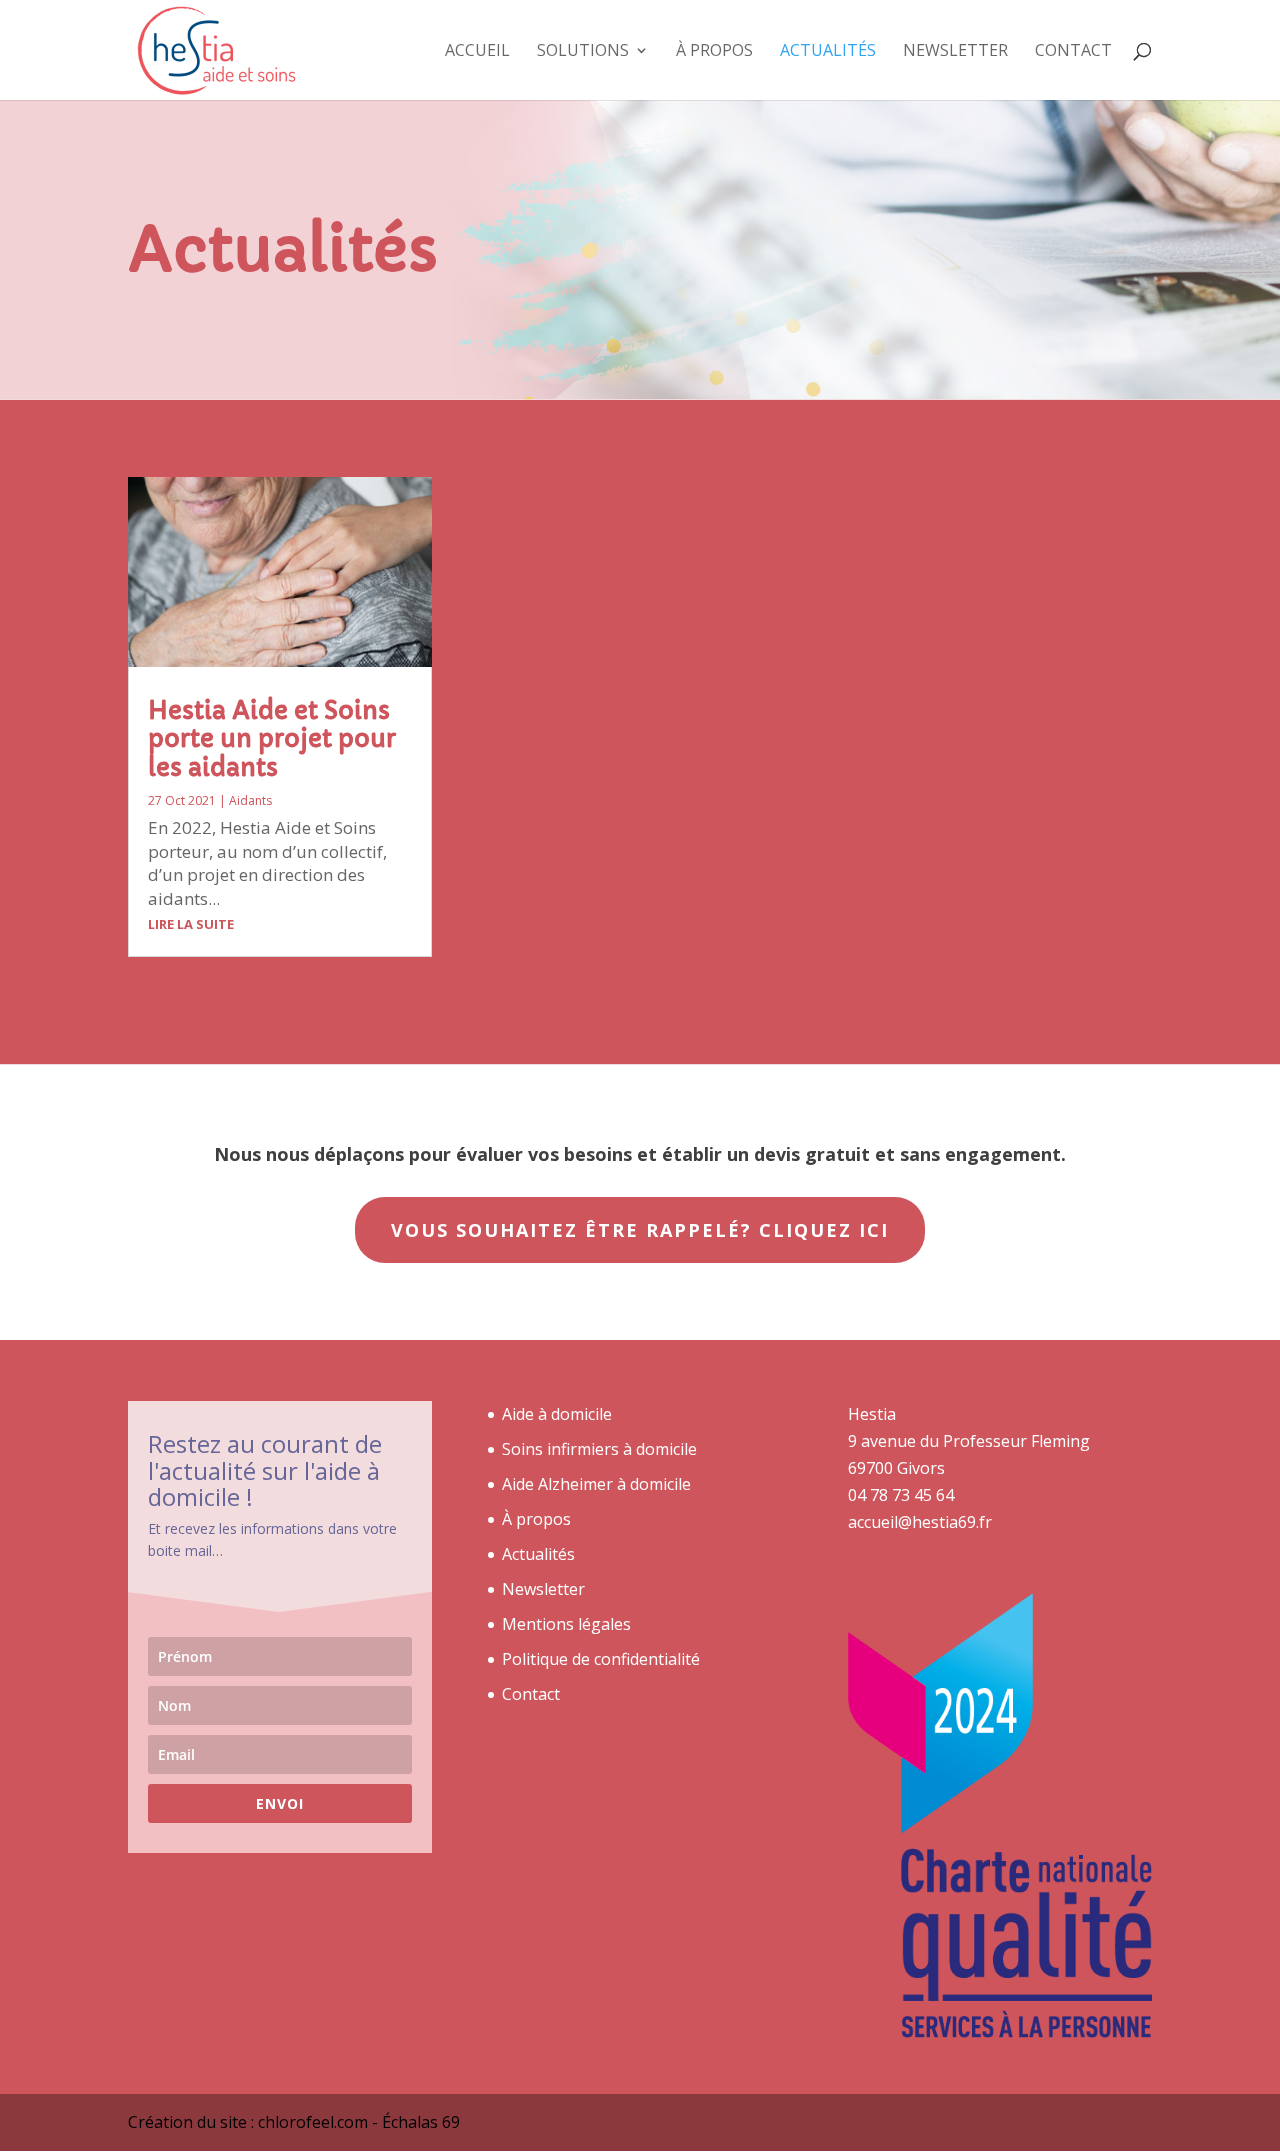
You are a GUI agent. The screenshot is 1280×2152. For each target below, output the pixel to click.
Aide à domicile (557, 1414)
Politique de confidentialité (601, 1659)
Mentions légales (566, 1624)
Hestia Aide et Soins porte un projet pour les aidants (272, 740)
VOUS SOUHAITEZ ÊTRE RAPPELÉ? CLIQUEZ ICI (640, 1230)
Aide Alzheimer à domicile (596, 1484)
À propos (714, 52)
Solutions (583, 52)
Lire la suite (191, 924)
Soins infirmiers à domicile (599, 1449)
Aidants (250, 800)
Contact (1073, 52)
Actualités (828, 52)
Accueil (477, 52)
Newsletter (955, 52)
